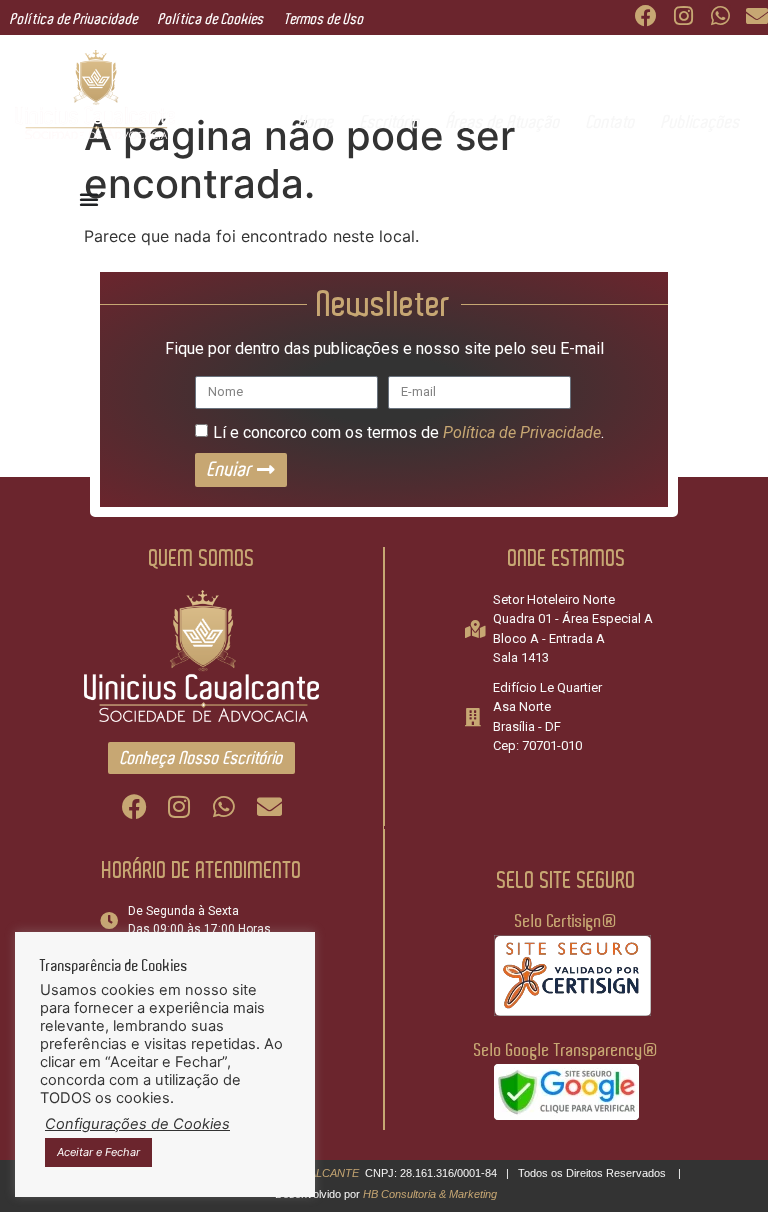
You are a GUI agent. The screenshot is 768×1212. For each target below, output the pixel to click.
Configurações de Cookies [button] (137, 1124)
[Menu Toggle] (89, 199)
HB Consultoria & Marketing (430, 1194)
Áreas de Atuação (503, 122)
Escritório (390, 122)
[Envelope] (757, 16)
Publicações (700, 122)
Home (316, 122)
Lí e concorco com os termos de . (408, 431)
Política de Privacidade (74, 19)
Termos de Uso (324, 19)
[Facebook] (646, 16)
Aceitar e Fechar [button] (98, 1152)
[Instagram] (683, 16)
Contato (610, 122)
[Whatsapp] (720, 16)
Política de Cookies (211, 19)
